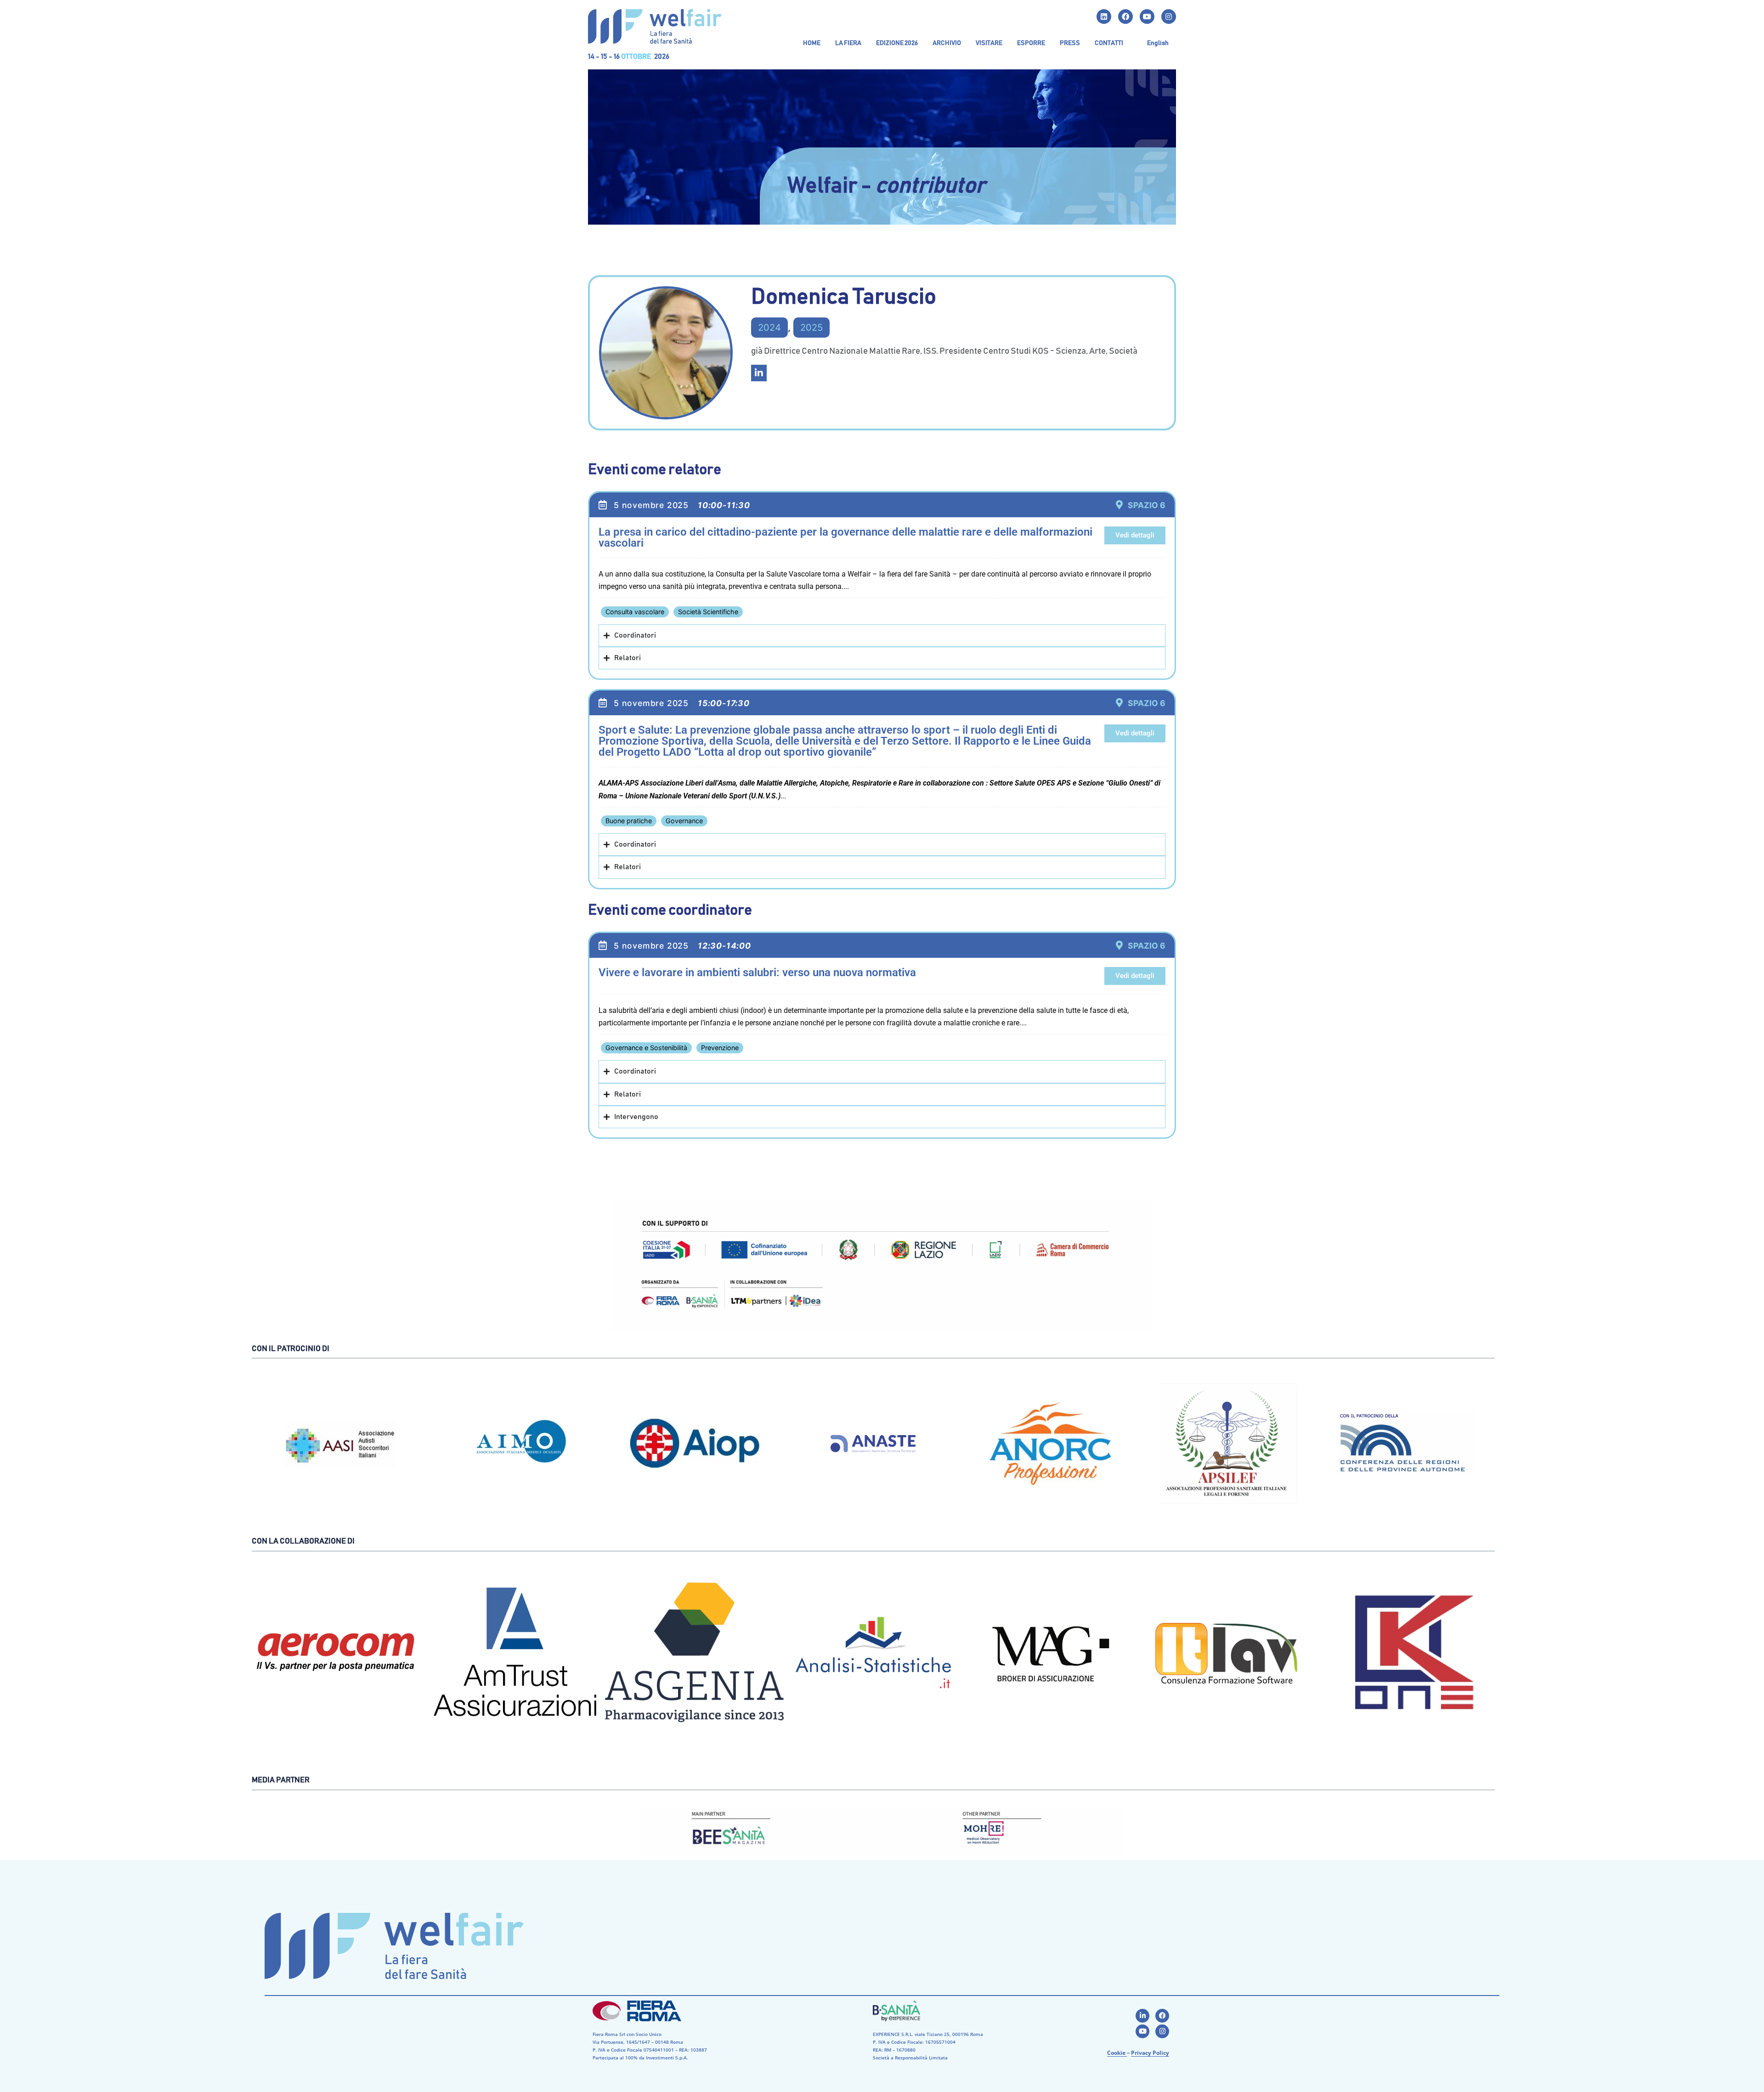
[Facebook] (1125, 17)
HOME (812, 43)
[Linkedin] (1104, 17)
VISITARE (989, 43)
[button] (848, 43)
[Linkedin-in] (1142, 2016)
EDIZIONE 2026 (897, 43)
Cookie (1117, 2053)
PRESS (1070, 43)
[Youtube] (1147, 17)
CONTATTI (1109, 43)
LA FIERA (848, 43)
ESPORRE (1031, 43)
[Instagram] (1169, 17)
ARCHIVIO (947, 43)
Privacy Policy (1150, 2053)
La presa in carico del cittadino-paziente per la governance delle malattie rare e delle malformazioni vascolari (845, 537)
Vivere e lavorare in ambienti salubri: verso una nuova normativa (757, 972)
